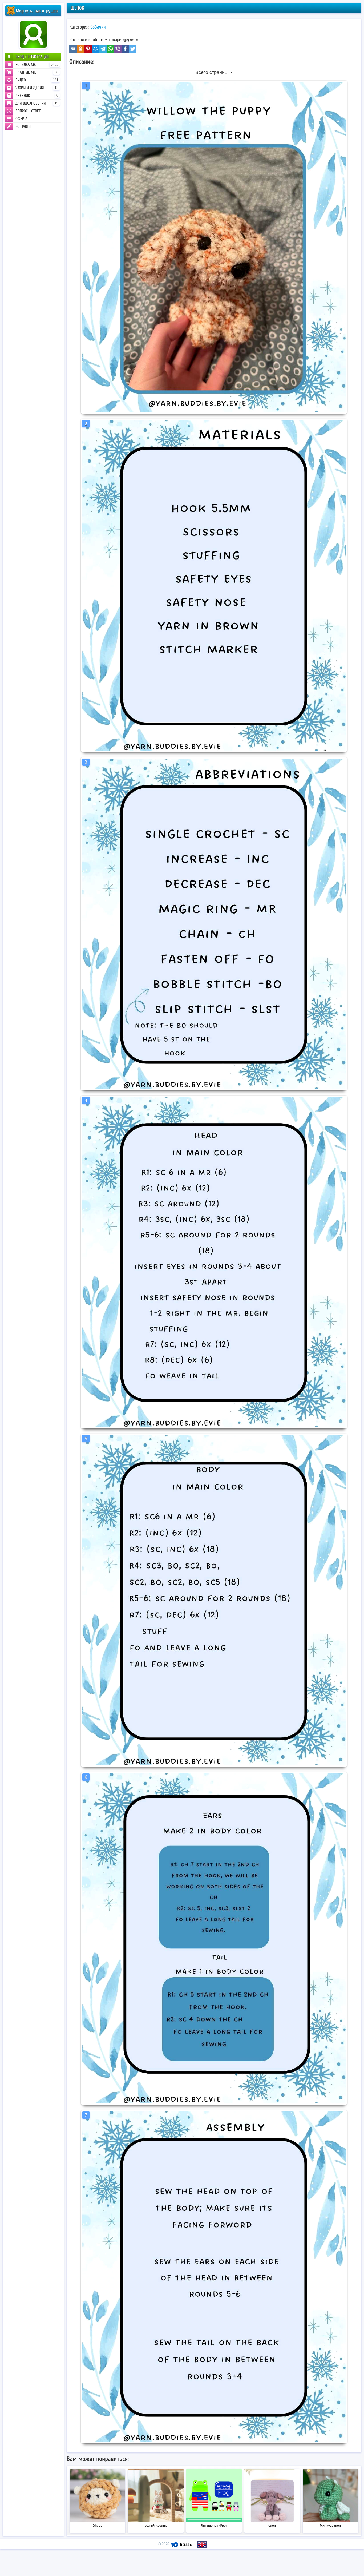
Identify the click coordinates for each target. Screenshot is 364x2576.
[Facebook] (125, 49)
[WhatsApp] (110, 49)
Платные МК (37, 72)
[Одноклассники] (80, 49)
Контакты (23, 126)
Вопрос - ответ (28, 111)
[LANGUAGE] (202, 2545)
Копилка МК (37, 65)
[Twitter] (133, 49)
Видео (37, 80)
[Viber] (118, 49)
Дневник (37, 96)
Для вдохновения (37, 103)
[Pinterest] (88, 49)
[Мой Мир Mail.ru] (95, 49)
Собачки (98, 27)
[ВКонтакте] (73, 49)
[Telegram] (103, 49)
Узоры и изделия (37, 88)
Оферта (21, 119)
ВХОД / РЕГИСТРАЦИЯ (32, 57)
